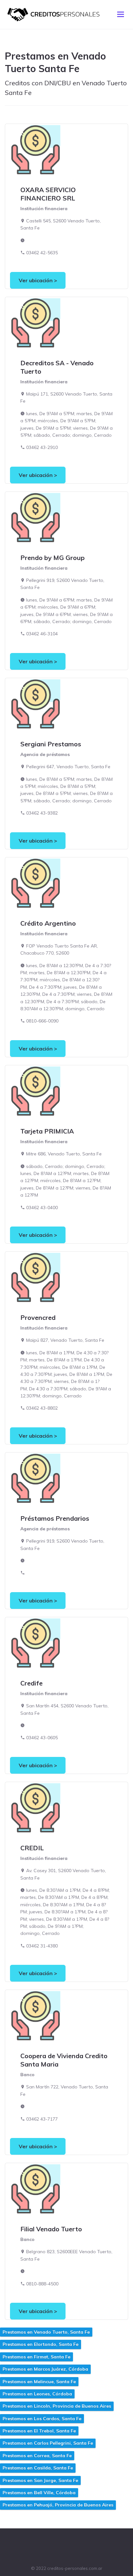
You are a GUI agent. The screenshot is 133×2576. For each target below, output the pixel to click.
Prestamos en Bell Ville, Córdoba (39, 2493)
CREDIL (32, 1848)
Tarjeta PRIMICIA (47, 1131)
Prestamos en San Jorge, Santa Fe (40, 2480)
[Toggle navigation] (121, 14)
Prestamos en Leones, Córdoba (37, 2394)
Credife (31, 1683)
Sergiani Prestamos (51, 744)
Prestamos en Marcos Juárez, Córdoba (45, 2369)
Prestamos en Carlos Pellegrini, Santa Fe (48, 2443)
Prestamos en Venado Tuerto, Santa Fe (46, 2332)
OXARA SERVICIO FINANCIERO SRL (48, 194)
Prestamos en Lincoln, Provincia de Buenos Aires (57, 2406)
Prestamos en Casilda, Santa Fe (38, 2468)
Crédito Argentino (48, 923)
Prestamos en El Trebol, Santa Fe (39, 2431)
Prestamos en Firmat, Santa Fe (36, 2357)
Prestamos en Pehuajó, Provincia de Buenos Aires (58, 2505)
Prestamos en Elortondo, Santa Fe (41, 2344)
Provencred (38, 1317)
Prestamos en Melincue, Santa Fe (39, 2382)
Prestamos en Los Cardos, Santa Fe (42, 2419)
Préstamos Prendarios (55, 1518)
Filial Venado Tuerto (51, 2229)
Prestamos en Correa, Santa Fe (37, 2456)
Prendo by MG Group (52, 558)
